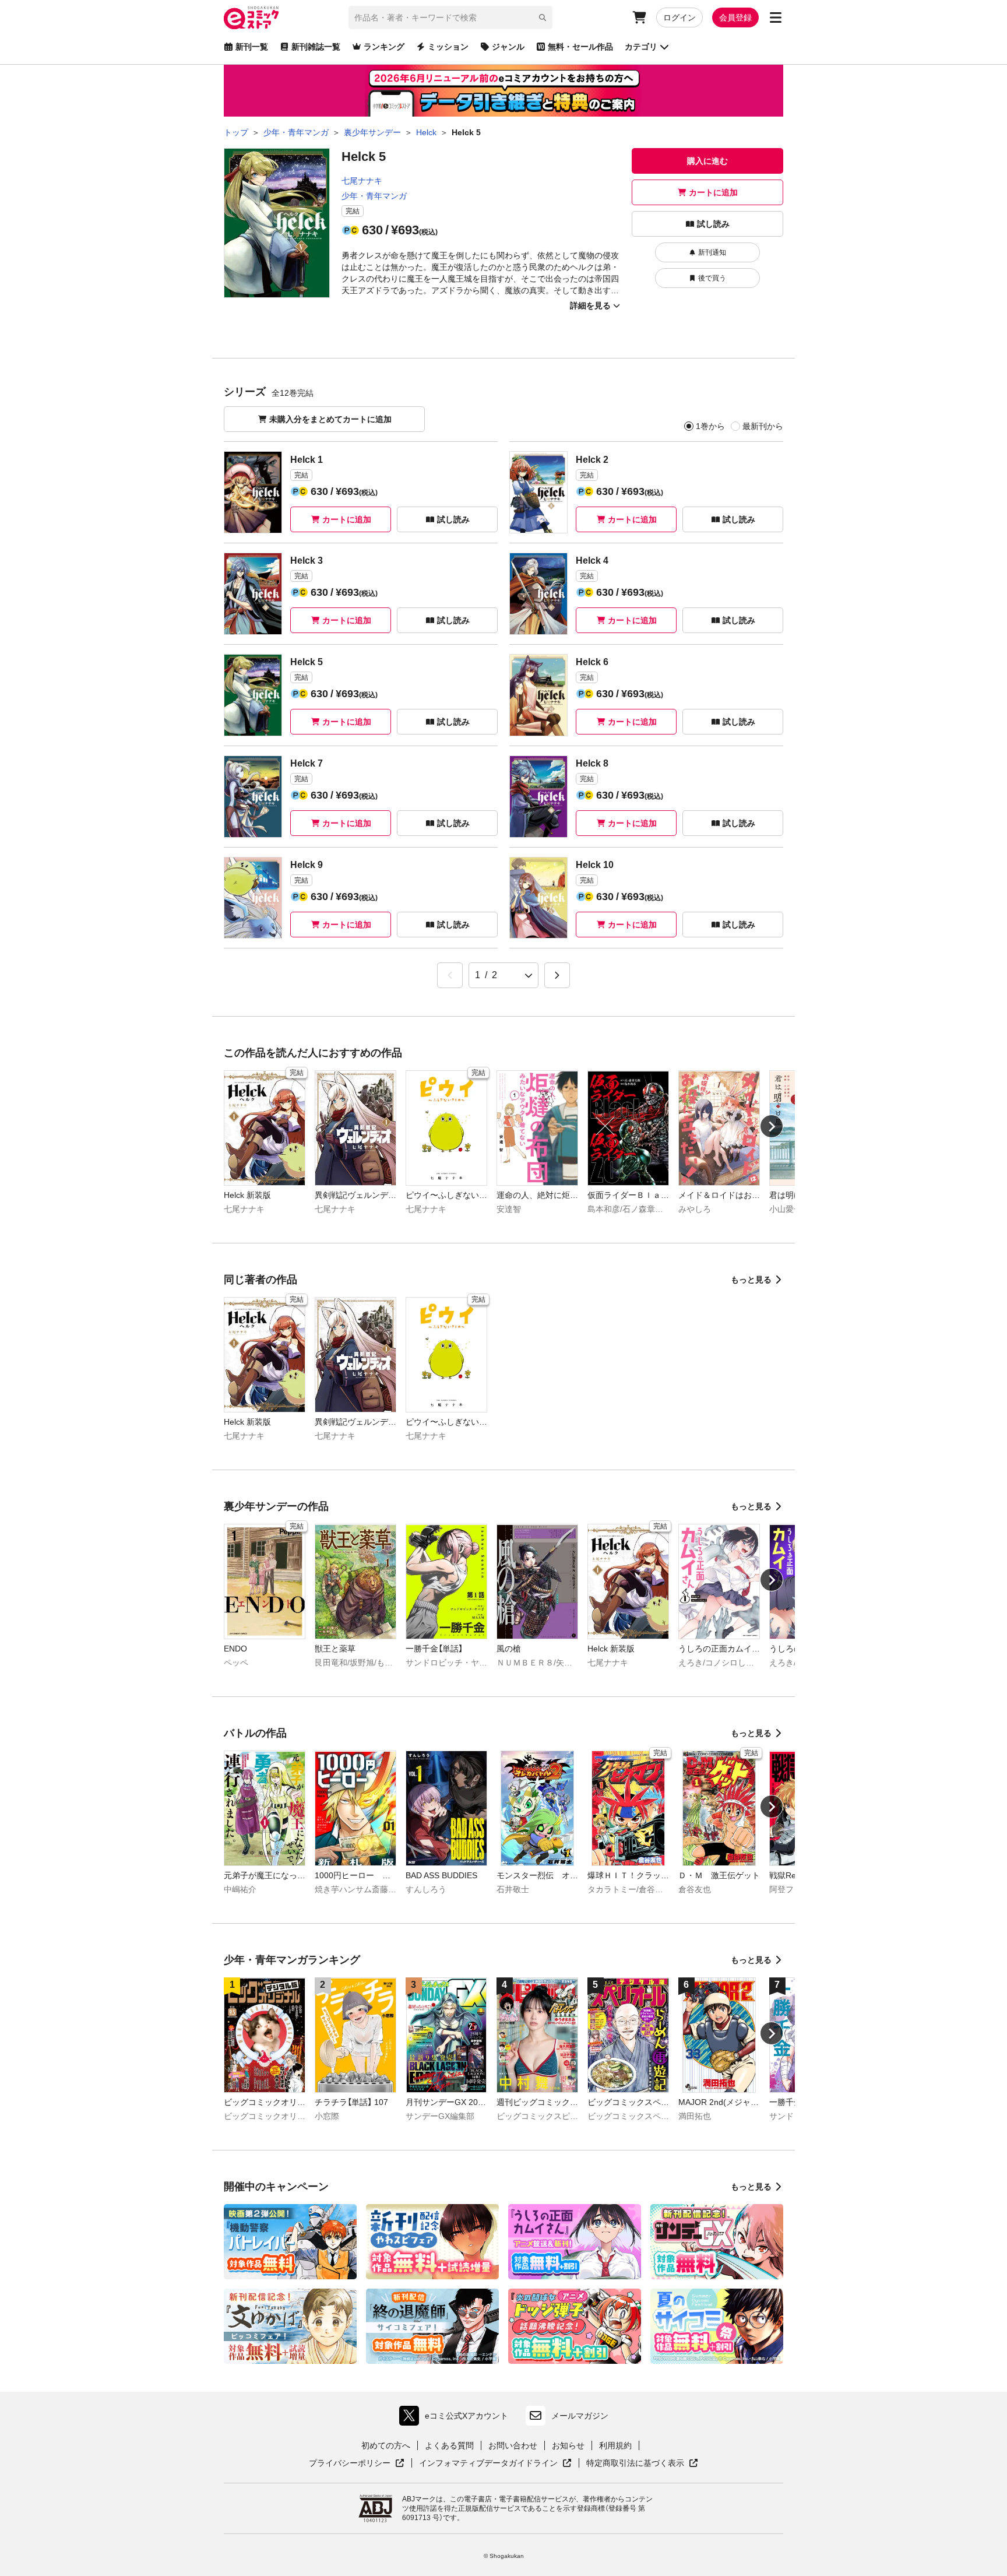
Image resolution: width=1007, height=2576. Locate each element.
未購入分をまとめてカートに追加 (330, 419)
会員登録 (735, 17)
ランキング (384, 47)
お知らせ (568, 2445)
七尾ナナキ (362, 181)
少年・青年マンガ (374, 196)
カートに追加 (713, 192)
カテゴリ (641, 47)
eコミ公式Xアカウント (457, 2418)
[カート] (639, 17)
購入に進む (707, 161)
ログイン (679, 17)
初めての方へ (386, 2445)
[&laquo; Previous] (450, 975)
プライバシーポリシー (357, 2463)
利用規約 (615, 2445)
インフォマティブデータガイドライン (488, 2463)
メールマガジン (580, 2416)
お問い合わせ (513, 2445)
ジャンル (508, 47)
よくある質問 (449, 2445)
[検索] (543, 17)
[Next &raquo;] (557, 975)
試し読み (713, 224)
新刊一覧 (252, 47)
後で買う (712, 278)
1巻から (710, 426)
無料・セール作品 (580, 47)
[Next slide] (772, 1126)
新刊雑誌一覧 (316, 47)
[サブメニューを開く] (776, 17)
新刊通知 (712, 252)
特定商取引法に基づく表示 (642, 2463)
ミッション (448, 47)
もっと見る (751, 1280)
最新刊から (763, 426)
